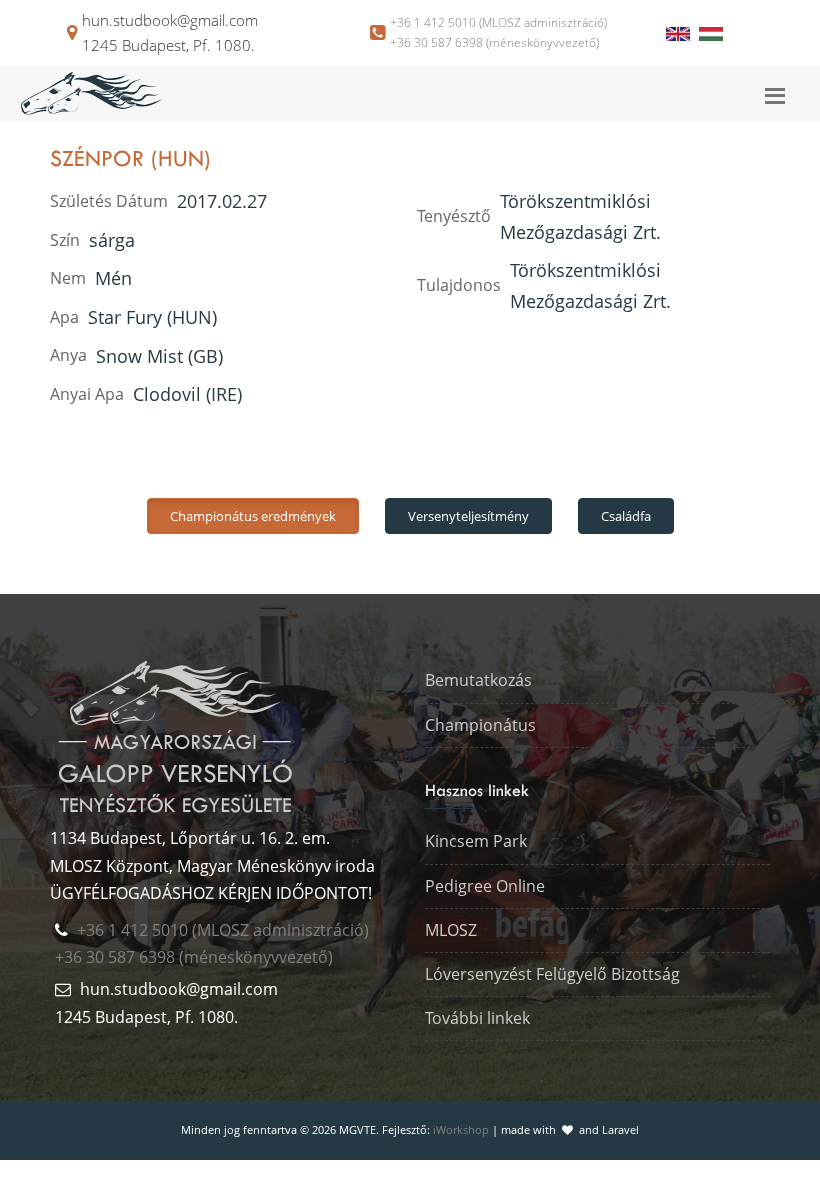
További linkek (477, 1018)
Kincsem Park (476, 841)
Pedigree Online (485, 886)
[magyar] (711, 32)
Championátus (480, 725)
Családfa (626, 516)
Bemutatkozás (478, 680)
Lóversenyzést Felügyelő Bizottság (552, 974)
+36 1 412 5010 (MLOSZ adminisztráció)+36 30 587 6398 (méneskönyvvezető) (498, 32)
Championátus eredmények (253, 516)
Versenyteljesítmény (468, 516)
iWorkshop (461, 1129)
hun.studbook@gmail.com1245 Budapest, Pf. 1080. (170, 33)
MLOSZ (451, 930)
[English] (680, 32)
